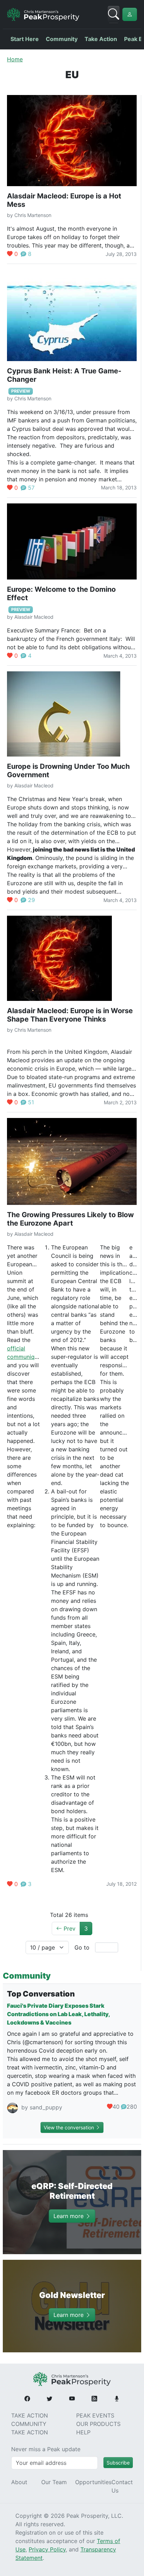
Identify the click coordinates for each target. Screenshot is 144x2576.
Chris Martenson (33, 215)
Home (15, 59)
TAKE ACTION (30, 2415)
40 (116, 2107)
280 (132, 2107)
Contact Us (122, 2486)
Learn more (69, 2216)
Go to (82, 1947)
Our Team (54, 2482)
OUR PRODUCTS (98, 2424)
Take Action (101, 39)
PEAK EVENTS (95, 2415)
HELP (83, 2432)
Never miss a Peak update (46, 2449)
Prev (69, 1928)
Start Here (25, 39)
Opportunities (93, 2482)
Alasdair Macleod (34, 617)
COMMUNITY (29, 2424)
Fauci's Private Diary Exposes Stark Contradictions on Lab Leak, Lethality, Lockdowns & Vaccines (58, 2014)
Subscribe (118, 2463)
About (19, 2482)
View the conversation (70, 2127)
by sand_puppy (41, 2107)
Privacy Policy (47, 2549)
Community (62, 39)
